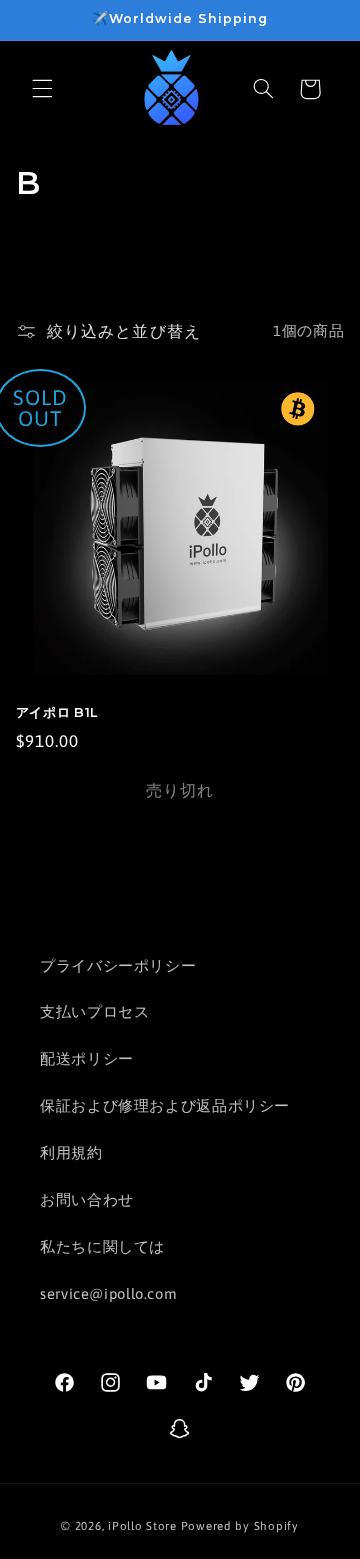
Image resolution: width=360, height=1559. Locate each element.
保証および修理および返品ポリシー (165, 1105)
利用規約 (71, 1152)
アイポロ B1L (57, 712)
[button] (42, 89)
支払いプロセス (94, 1011)
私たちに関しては (102, 1246)
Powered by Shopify (240, 1525)
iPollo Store (142, 1525)
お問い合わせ (87, 1199)
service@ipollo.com (108, 1293)
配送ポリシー (87, 1058)
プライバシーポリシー (118, 965)
